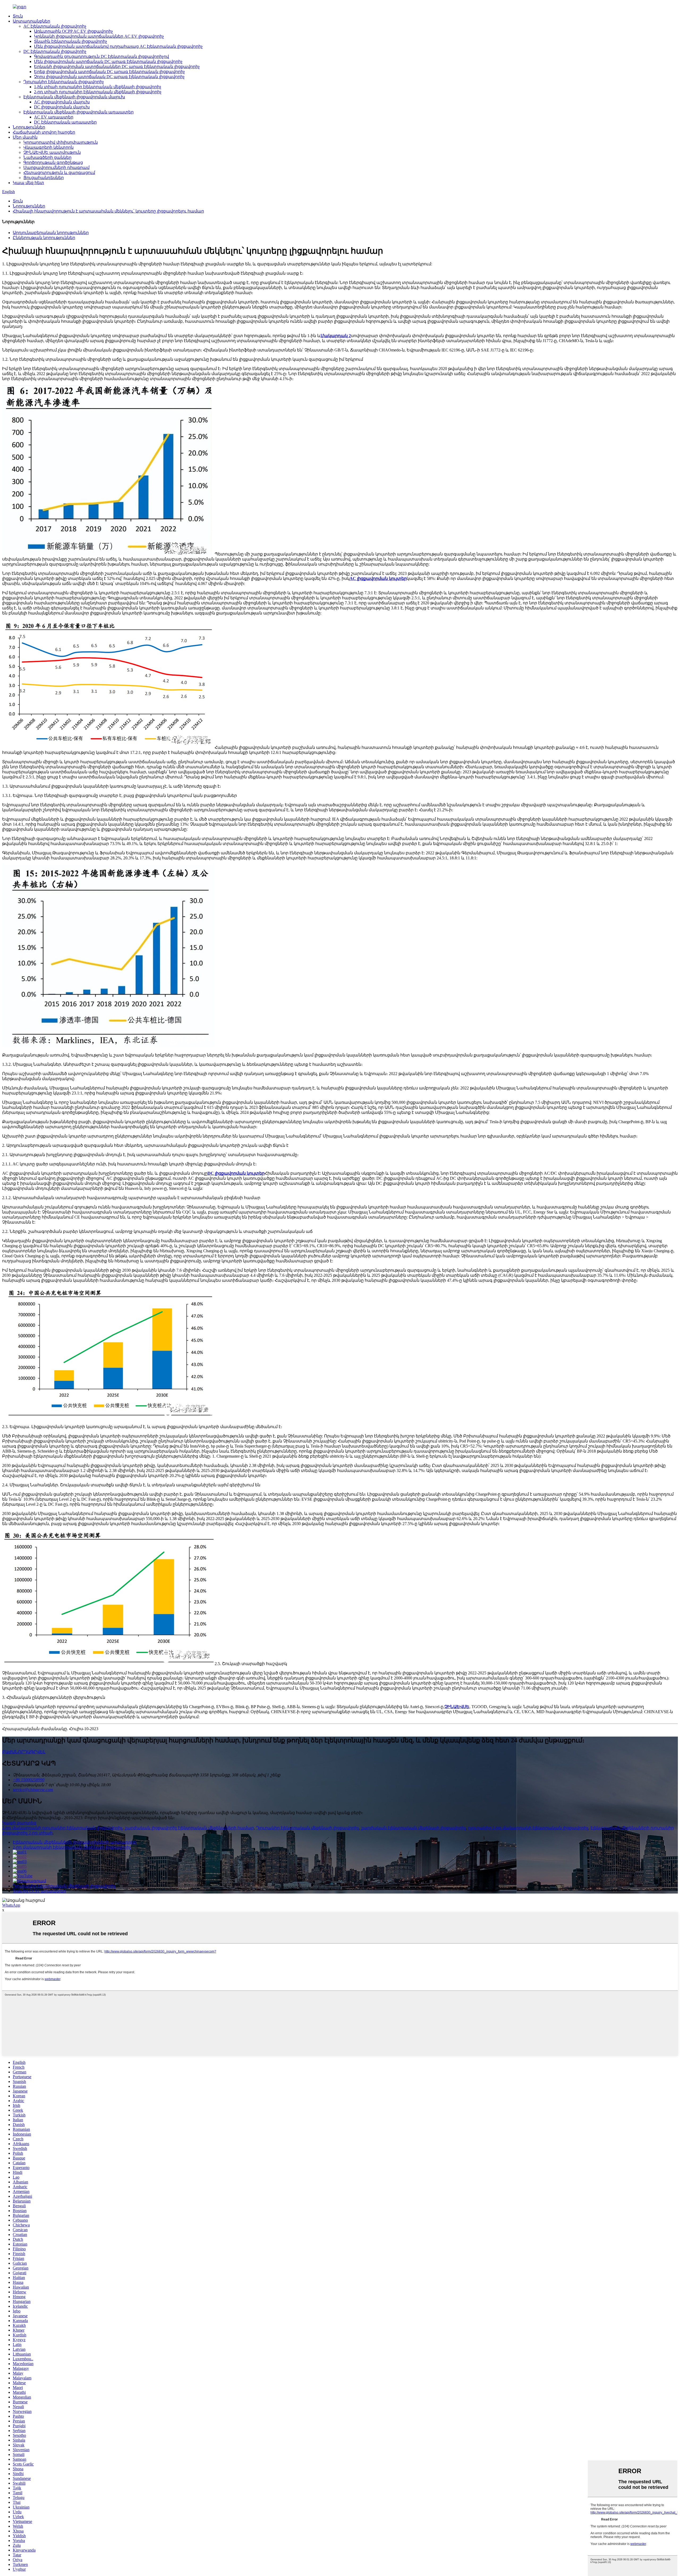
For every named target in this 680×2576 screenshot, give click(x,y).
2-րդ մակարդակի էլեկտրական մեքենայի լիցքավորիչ (72, 1847)
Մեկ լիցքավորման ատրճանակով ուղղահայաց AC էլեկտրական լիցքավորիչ (118, 46)
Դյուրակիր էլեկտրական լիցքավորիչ (64, 82)
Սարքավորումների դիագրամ (56, 167)
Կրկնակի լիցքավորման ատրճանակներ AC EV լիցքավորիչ (99, 36)
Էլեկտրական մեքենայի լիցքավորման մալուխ (74, 97)
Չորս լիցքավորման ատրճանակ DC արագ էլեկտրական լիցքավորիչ (109, 77)
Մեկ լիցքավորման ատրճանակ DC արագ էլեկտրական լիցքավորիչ (108, 61)
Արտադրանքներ (31, 21)
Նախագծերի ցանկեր (47, 157)
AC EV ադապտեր (54, 117)
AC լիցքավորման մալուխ (62, 102)
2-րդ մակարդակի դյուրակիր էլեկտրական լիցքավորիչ (62, 1828)
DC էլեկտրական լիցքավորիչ (55, 51)
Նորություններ (29, 127)
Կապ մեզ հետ (28, 183)
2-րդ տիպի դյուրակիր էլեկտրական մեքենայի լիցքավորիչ (98, 92)
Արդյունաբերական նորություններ (51, 233)
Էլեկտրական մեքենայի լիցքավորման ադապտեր (78, 112)
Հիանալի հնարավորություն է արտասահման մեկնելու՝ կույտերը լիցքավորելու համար (108, 211)
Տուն (18, 16)
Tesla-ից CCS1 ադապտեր (39, 1891)
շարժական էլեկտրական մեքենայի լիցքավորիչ (413, 1828)
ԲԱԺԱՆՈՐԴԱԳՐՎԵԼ (24, 1752)
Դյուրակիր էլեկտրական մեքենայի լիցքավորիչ (307, 1828)
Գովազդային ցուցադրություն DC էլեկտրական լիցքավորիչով (101, 56)
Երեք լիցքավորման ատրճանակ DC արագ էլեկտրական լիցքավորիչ (109, 72)
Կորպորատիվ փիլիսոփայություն (61, 142)
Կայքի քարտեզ (19, 1823)
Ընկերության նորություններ (44, 238)
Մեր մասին (25, 137)
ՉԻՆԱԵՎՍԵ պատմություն (52, 152)
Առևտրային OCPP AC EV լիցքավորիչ (73, 31)
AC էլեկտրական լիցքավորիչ (55, 26)
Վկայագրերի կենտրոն (48, 147)
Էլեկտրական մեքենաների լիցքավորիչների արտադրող (75, 1842)
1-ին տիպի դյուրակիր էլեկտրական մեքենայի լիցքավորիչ (98, 87)
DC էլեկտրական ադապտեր (65, 122)
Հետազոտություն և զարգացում (59, 173)
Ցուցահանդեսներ (44, 178)
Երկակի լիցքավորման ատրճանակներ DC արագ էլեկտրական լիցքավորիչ (117, 67)
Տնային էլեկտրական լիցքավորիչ (71, 41)
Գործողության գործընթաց (53, 162)
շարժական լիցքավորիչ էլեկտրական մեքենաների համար (189, 1828)
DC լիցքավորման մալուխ (62, 107)
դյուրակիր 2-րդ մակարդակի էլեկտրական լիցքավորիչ (528, 1828)
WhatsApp (11, 1905)
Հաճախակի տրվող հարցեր (44, 132)
